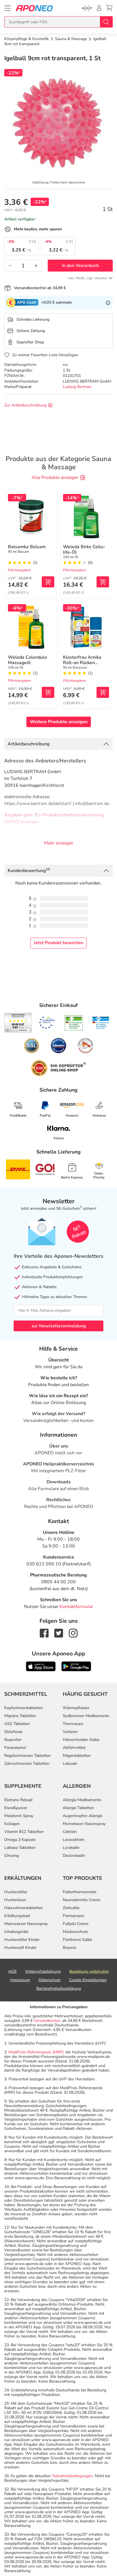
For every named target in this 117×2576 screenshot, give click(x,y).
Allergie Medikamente (82, 1800)
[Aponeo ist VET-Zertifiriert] (101, 1023)
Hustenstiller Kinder (22, 1940)
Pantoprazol (73, 1916)
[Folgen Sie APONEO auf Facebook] (44, 1633)
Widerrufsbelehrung (43, 1971)
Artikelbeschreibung (29, 744)
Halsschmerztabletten (24, 1908)
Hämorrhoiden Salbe (81, 1740)
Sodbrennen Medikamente (86, 1716)
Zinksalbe (71, 1908)
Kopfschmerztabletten (24, 1708)
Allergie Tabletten (78, 1808)
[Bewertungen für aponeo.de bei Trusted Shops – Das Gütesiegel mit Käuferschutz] (18, 1023)
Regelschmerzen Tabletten (27, 1756)
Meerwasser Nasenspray (26, 1924)
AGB (12, 1971)
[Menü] (8, 8)
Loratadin (71, 1848)
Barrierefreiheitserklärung (59, 1988)
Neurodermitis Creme (82, 1900)
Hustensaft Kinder (20, 1948)
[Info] (108, 303)
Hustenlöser (15, 1900)
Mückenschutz (75, 1932)
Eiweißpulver (16, 1808)
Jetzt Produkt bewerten (58, 943)
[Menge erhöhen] (36, 266)
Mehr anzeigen (59, 843)
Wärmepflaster (76, 1708)
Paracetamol (15, 1748)
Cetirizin (70, 1832)
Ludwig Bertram (77, 387)
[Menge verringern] (10, 266)
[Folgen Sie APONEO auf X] (59, 1633)
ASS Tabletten (17, 1724)
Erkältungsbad (17, 1916)
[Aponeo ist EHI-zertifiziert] (47, 1023)
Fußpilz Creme (76, 1924)
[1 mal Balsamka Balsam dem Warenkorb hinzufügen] (48, 582)
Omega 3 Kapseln (20, 1840)
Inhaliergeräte (16, 1932)
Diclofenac (13, 1732)
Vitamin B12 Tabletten (24, 1832)
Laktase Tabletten (20, 1848)
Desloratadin (74, 1856)
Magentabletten (77, 1756)
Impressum (20, 1980)
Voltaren (70, 1732)
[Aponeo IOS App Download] (41, 1666)
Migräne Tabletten (20, 1716)
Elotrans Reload (18, 1800)
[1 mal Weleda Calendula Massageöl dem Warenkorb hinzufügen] (48, 692)
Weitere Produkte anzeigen (59, 722)
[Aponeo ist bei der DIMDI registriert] (74, 1023)
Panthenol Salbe (77, 1940)
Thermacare (73, 1724)
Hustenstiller (16, 1892)
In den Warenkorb (80, 266)
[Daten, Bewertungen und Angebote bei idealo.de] (58, 1046)
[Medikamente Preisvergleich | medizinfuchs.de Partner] (85, 1046)
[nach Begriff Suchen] (106, 22)
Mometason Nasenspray (84, 1824)
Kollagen (12, 1824)
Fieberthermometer (80, 1892)
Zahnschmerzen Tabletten (27, 1763)
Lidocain (70, 1763)
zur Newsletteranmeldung (59, 1326)
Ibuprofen (13, 1740)
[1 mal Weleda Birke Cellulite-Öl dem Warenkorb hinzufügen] (103, 582)
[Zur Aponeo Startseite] (34, 8)
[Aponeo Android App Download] (76, 1666)
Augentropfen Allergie (82, 1816)
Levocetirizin (74, 1840)
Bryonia (69, 1948)
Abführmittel (74, 1748)
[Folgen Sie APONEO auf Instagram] (73, 1633)
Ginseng (12, 1856)
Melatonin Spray (19, 1816)
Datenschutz (50, 1980)
